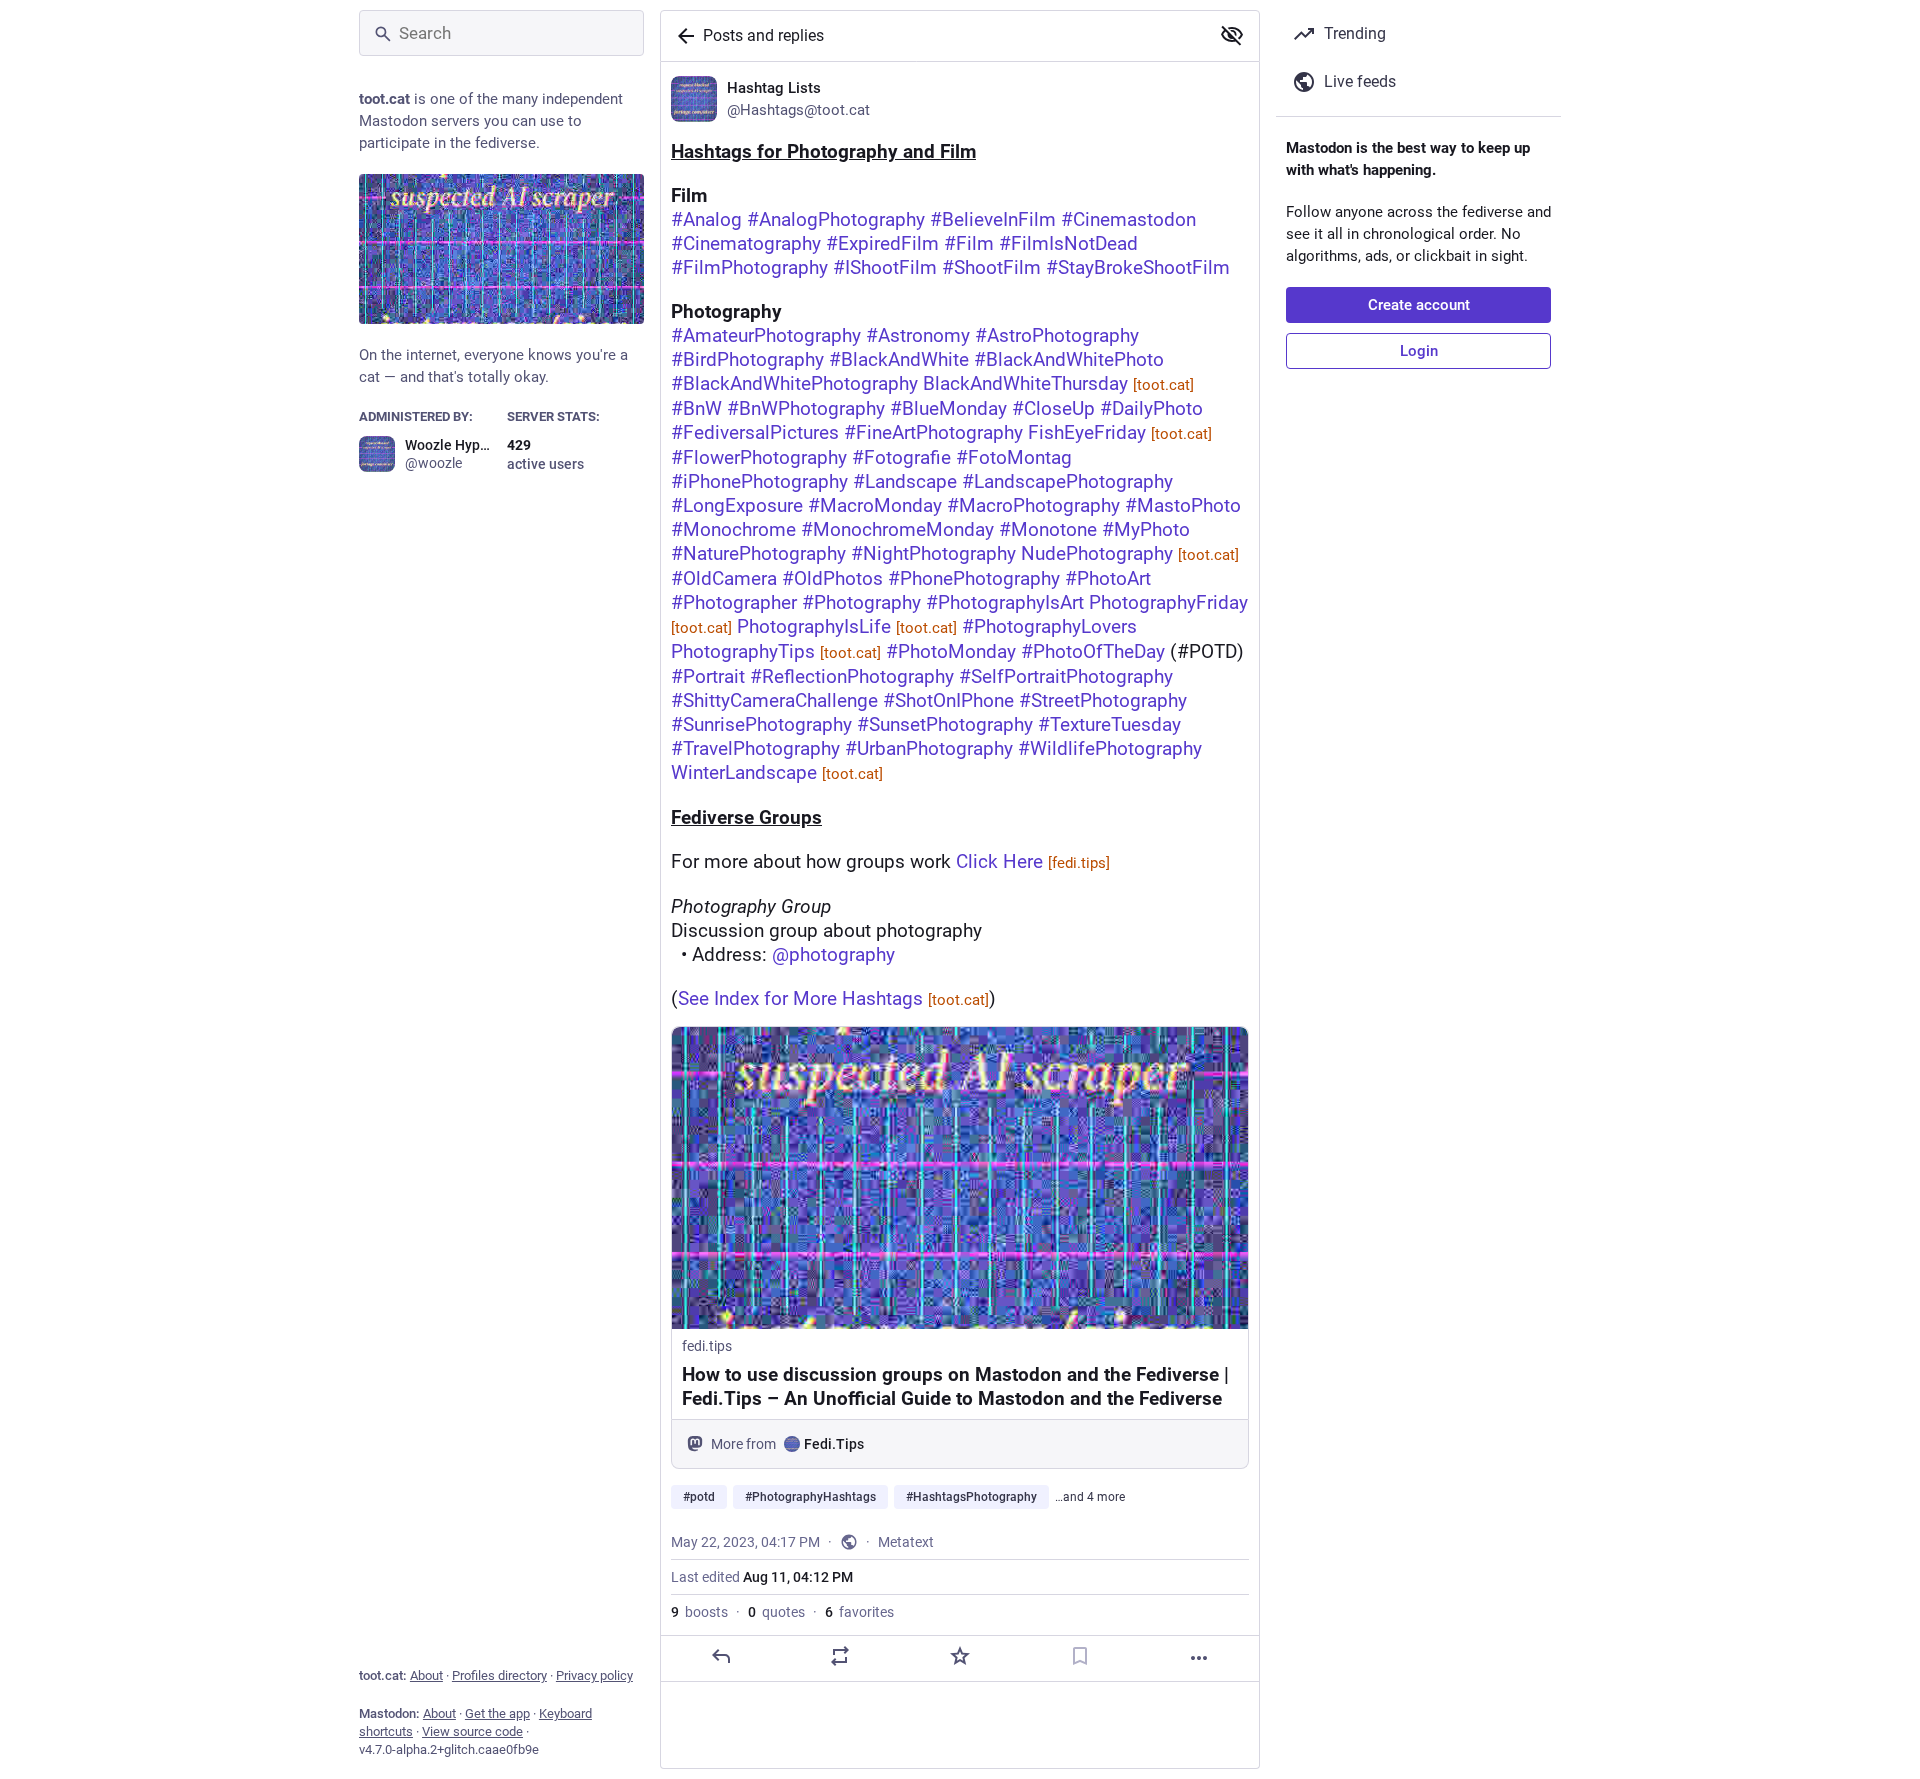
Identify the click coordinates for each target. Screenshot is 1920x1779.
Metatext (906, 1542)
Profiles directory (499, 1675)
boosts (699, 1612)
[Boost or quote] (840, 1656)
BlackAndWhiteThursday (1058, 383)
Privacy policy (594, 1675)
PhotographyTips (776, 651)
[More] (1199, 1658)
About (426, 1675)
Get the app (497, 1713)
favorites (859, 1612)
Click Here (1033, 861)
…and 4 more (1090, 1497)
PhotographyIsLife (847, 626)
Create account (1419, 305)
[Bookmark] (1080, 1656)
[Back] (682, 36)
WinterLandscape (777, 772)
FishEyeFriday (1120, 432)
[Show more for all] (1232, 35)
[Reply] (721, 1656)
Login (1419, 351)
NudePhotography (1130, 553)
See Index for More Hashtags (833, 998)
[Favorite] (960, 1656)
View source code (472, 1731)
